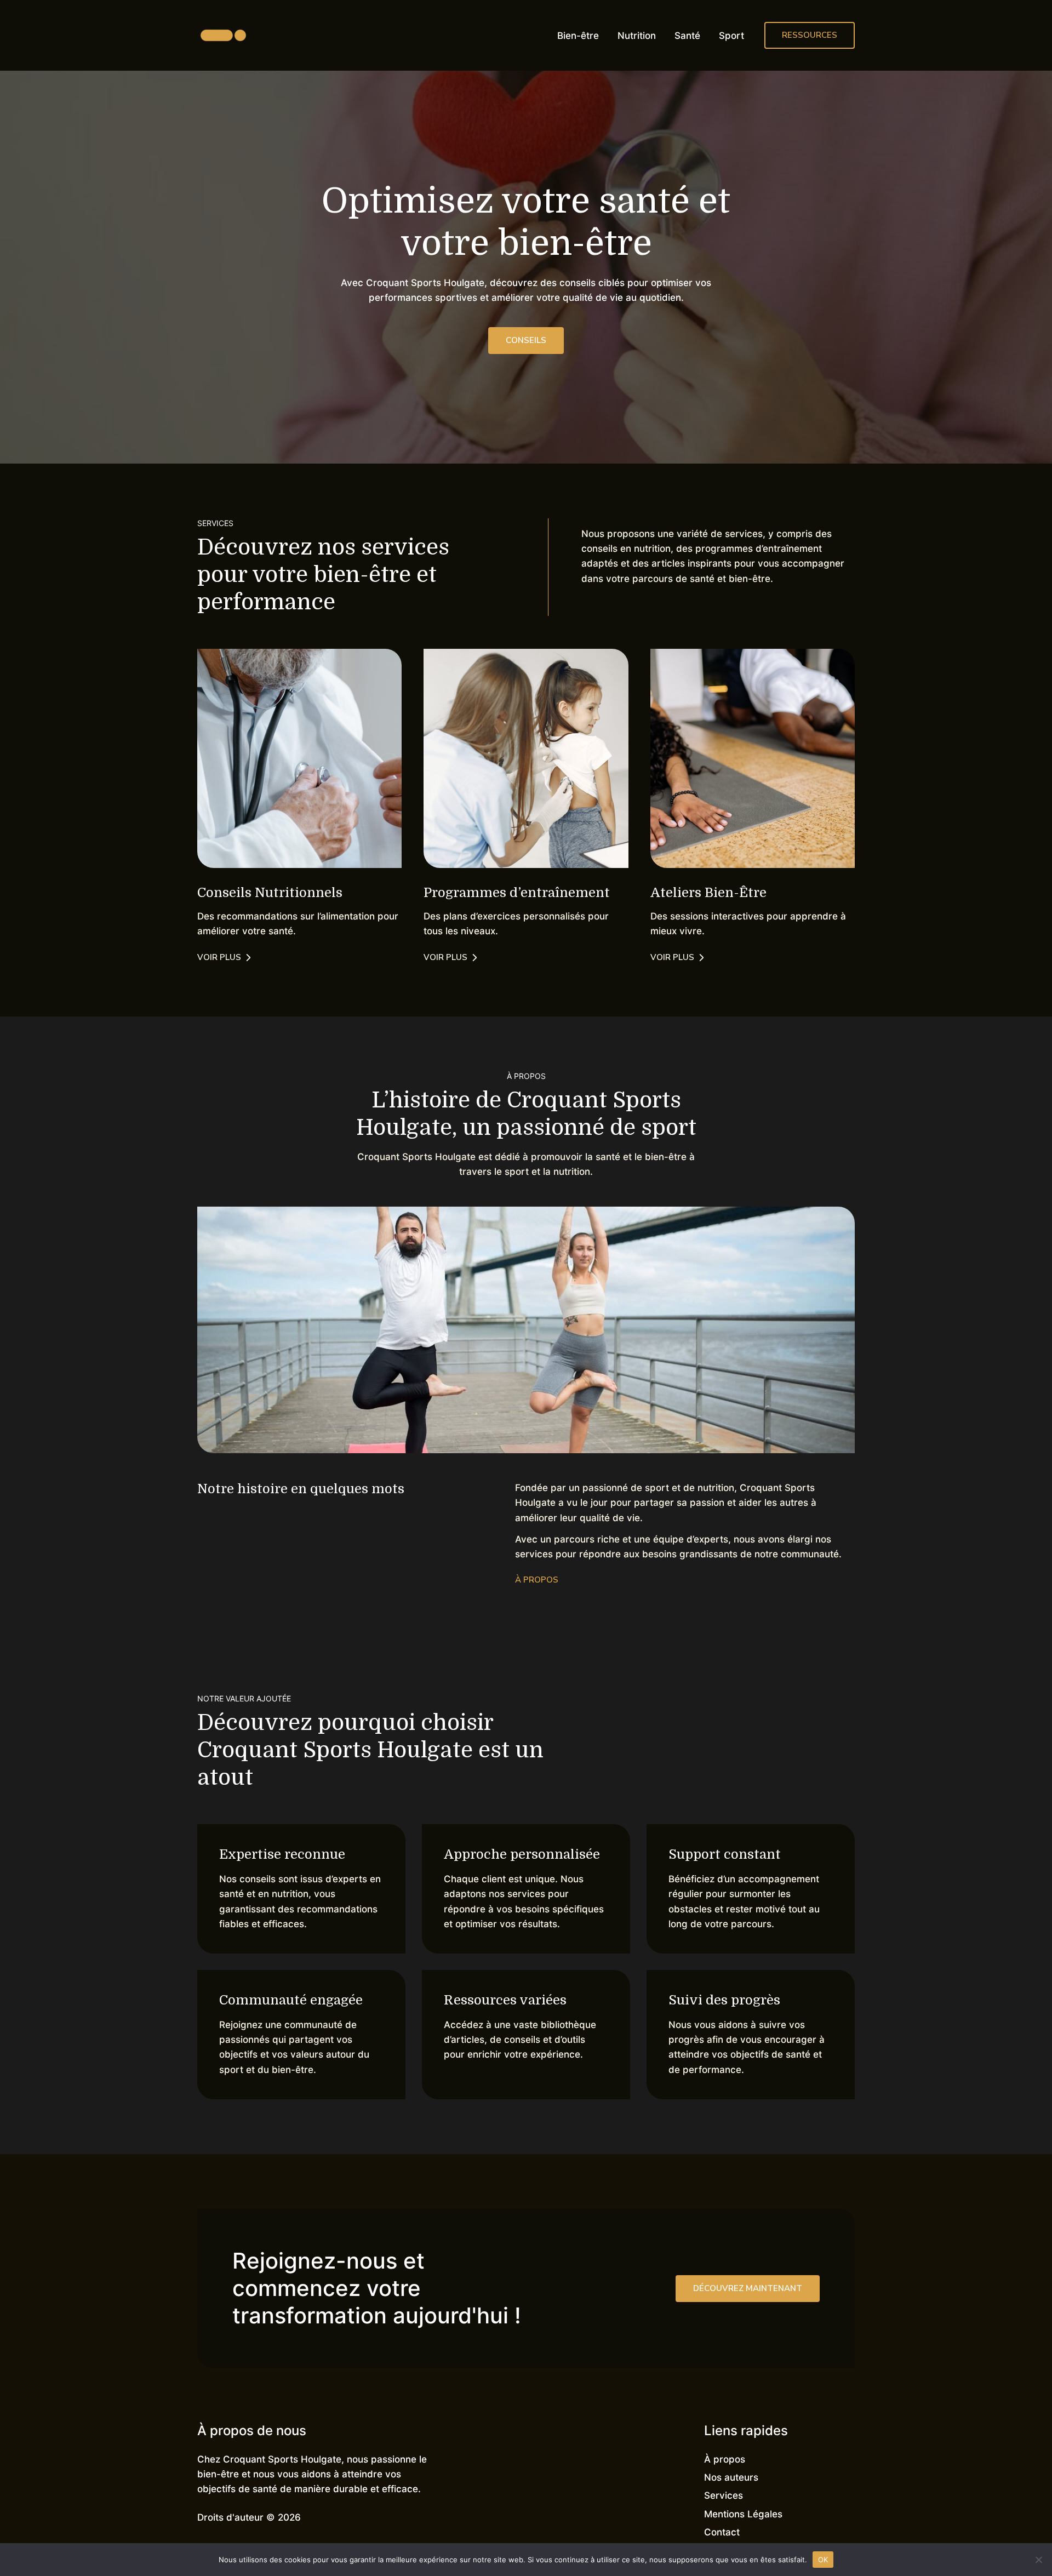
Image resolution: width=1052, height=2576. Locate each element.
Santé (687, 36)
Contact (722, 2532)
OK (823, 2559)
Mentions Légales (743, 2514)
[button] (810, 35)
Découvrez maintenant (748, 2288)
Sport (731, 36)
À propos (725, 2459)
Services (724, 2495)
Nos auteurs (731, 2477)
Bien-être (578, 36)
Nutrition (637, 36)
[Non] (1038, 2560)
